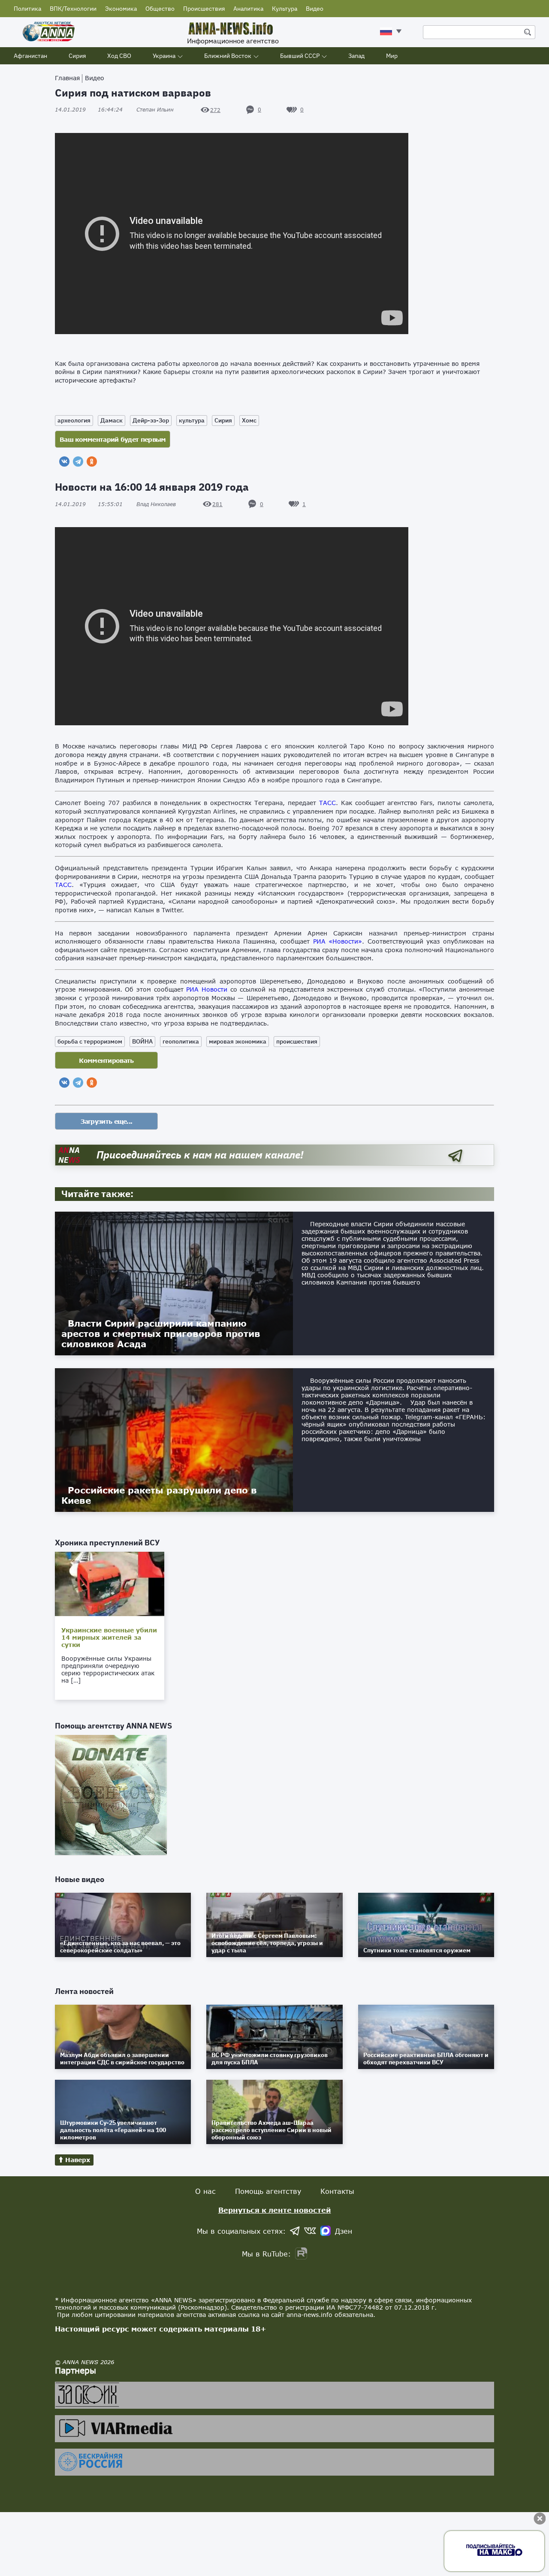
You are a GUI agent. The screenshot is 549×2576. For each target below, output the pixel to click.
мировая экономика (238, 1041)
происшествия (297, 1041)
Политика (27, 9)
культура (192, 420)
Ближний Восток (228, 56)
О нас (205, 2191)
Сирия (77, 56)
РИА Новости (207, 989)
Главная (67, 78)
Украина (164, 56)
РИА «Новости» (338, 941)
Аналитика (248, 9)
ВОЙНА (142, 1041)
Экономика (121, 9)
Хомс (249, 420)
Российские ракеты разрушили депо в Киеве (159, 1495)
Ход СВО (119, 56)
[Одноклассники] (92, 462)
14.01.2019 (89, 110)
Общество (160, 9)
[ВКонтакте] (64, 462)
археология (74, 420)
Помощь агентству (268, 2191)
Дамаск (112, 420)
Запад (356, 56)
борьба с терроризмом (90, 1041)
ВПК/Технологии (73, 9)
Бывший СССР (300, 56)
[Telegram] (78, 462)
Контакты (337, 2191)
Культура (285, 9)
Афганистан (30, 56)
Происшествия (204, 9)
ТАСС (327, 803)
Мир (392, 56)
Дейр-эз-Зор (151, 420)
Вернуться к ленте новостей (275, 2210)
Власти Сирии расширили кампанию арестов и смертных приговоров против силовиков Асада (161, 1333)
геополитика (181, 1041)
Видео (315, 9)
